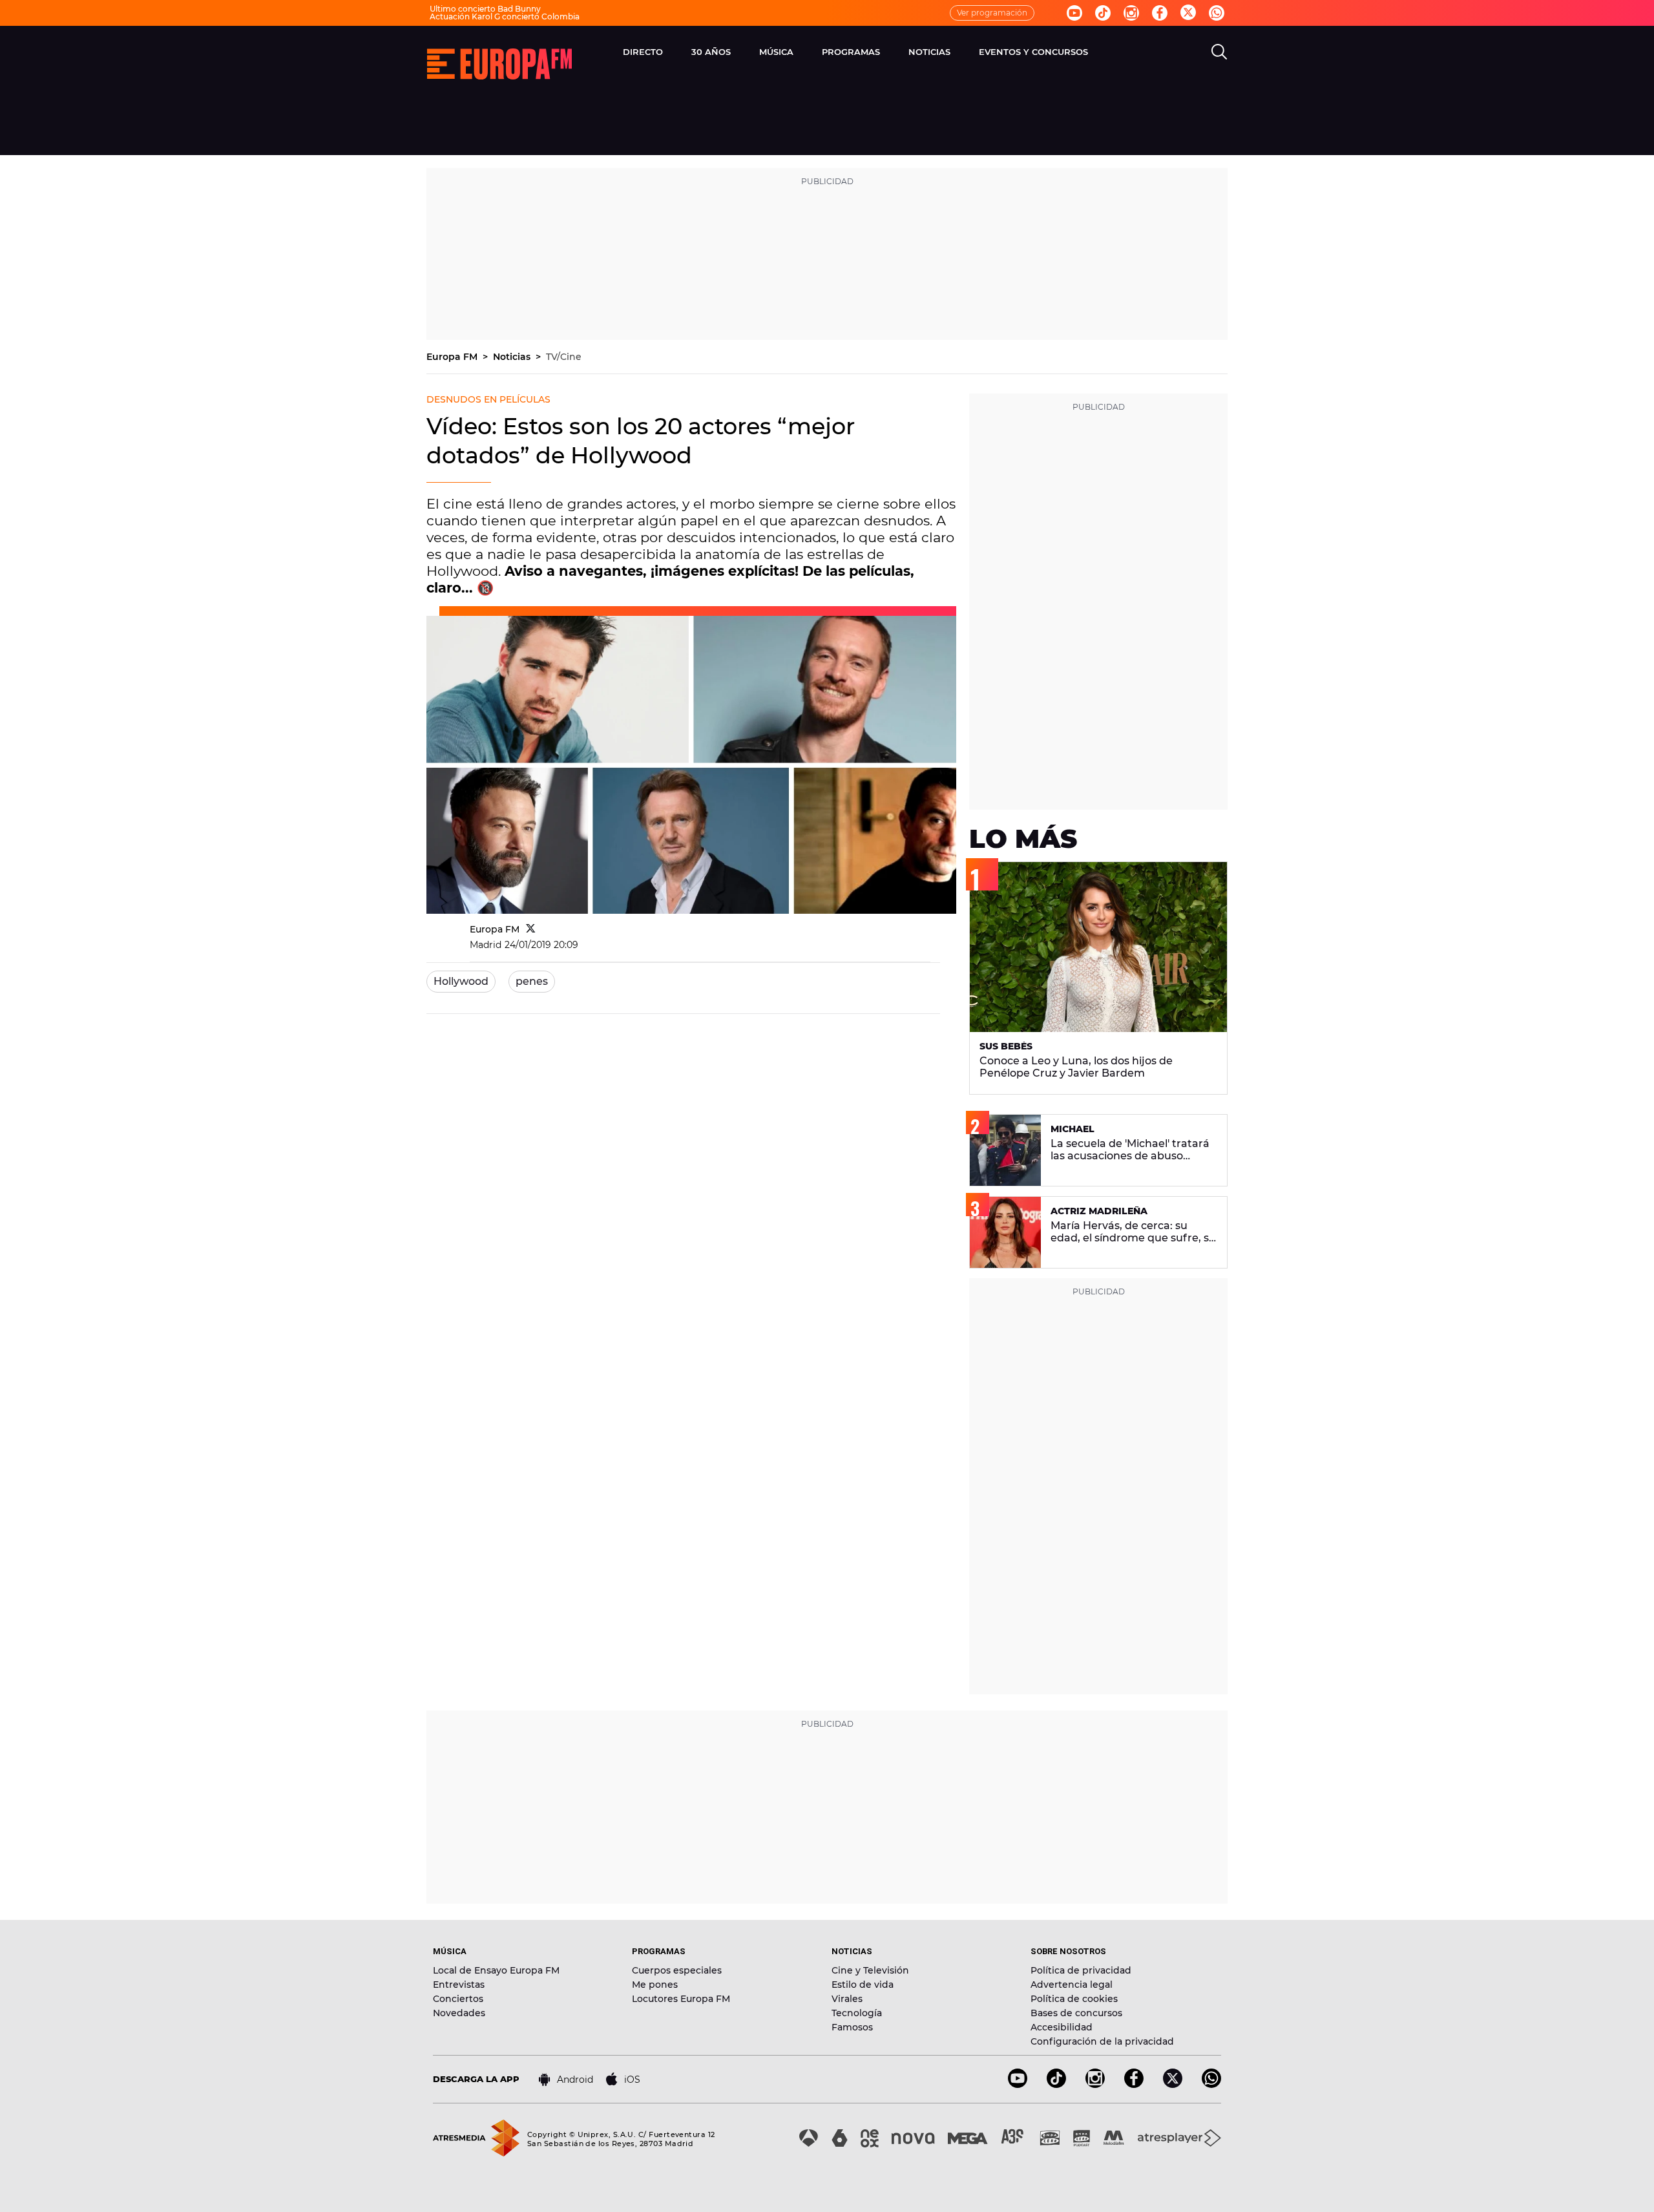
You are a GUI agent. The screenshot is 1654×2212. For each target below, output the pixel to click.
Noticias (513, 357)
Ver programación (992, 13)
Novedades (459, 2013)
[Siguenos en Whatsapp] (1217, 13)
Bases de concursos (1076, 2013)
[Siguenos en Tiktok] (1103, 13)
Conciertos (458, 1999)
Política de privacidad (1081, 1970)
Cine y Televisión (870, 1970)
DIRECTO (643, 52)
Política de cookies (1074, 1999)
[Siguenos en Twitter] (1188, 13)
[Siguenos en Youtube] (1074, 13)
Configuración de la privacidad (1102, 2041)
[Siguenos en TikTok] (1056, 2084)
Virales (847, 1999)
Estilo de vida (863, 1985)
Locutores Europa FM (681, 1999)
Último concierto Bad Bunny (485, 9)
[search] (1219, 52)
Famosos (852, 2027)
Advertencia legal (1072, 1985)
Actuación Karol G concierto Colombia (505, 16)
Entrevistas (459, 1985)
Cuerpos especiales (677, 1970)
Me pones (655, 1985)
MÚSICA (776, 52)
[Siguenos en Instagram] (1131, 13)
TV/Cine (564, 357)
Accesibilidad (1062, 2027)
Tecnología (857, 2013)
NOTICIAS (929, 52)
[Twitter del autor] (531, 929)
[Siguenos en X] (1173, 2084)
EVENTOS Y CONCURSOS (1033, 52)
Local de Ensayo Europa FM (496, 1970)
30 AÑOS (711, 52)
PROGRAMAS (851, 52)
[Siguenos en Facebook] (1160, 13)
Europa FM (453, 357)
